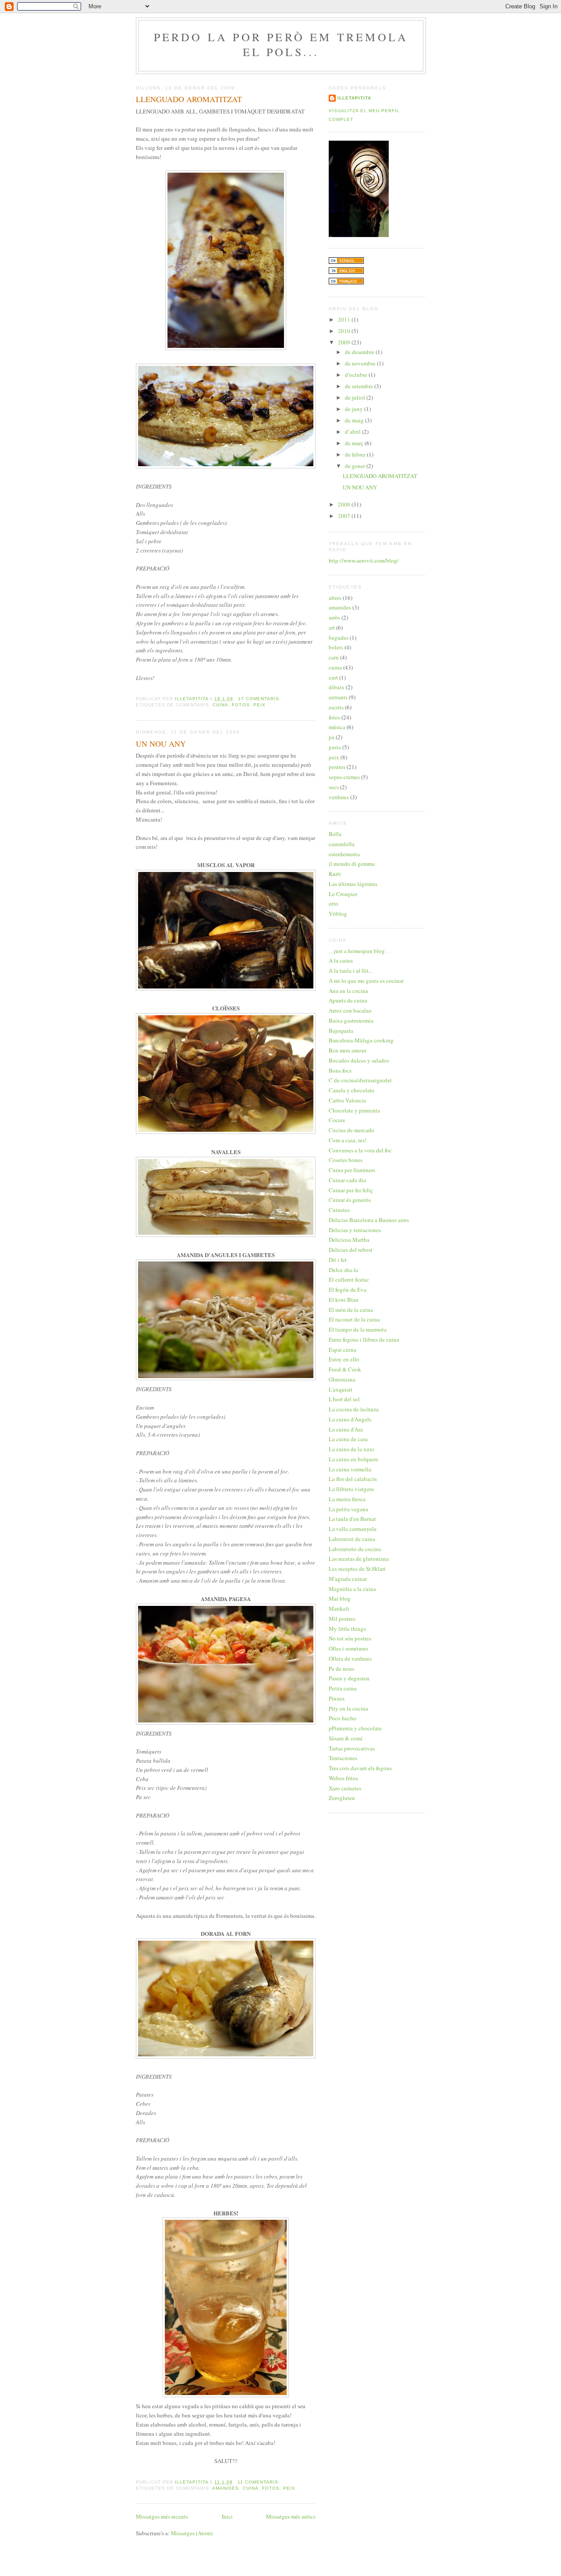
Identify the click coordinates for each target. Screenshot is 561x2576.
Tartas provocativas (352, 1748)
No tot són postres (350, 1638)
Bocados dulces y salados (359, 1060)
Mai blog (340, 1598)
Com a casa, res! (348, 1140)
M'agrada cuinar (348, 1579)
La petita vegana (348, 1509)
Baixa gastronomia (351, 1020)
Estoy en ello (344, 1359)
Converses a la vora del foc (360, 1150)
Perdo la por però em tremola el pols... (281, 44)
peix (259, 705)
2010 (345, 331)
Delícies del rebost (351, 1250)
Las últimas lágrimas (353, 884)
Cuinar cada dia (347, 1180)
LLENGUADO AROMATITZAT (189, 99)
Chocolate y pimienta (354, 1110)
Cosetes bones (346, 1160)
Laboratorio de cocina (355, 1549)
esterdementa (344, 854)
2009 (345, 342)
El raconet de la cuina (354, 1319)
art (332, 627)
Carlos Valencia (347, 1100)
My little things (347, 1629)
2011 (345, 319)
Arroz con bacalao (350, 1010)
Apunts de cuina (348, 1000)
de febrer (356, 454)
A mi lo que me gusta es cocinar (366, 981)
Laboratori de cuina (352, 1539)
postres (337, 767)
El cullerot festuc (349, 1279)
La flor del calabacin (353, 1479)
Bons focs (340, 1070)
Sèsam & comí (346, 1738)
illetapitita (354, 98)
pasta (335, 747)
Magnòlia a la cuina (352, 1589)
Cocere (337, 1120)
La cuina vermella (350, 1469)
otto (334, 904)
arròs (334, 617)
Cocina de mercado (352, 1130)
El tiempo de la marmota (358, 1329)
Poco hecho (343, 1718)
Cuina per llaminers (352, 1170)
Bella (335, 834)
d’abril (353, 432)
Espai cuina (343, 1350)
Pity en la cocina (348, 1708)
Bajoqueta (341, 1031)
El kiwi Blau (344, 1300)
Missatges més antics (291, 2516)
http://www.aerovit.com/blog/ (364, 560)
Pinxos (337, 1698)
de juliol (356, 397)
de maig (355, 420)
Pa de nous (341, 1669)
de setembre (360, 386)
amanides (225, 2488)
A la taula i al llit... (351, 971)
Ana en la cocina (348, 991)
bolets (336, 647)
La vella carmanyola (353, 1529)
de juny (355, 409)
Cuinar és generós (350, 1200)
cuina (220, 705)
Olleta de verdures (350, 1658)
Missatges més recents (162, 2516)
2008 (345, 504)
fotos (241, 705)
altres (335, 598)
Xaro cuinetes (345, 1788)
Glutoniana (342, 1379)
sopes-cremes (344, 777)
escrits (336, 707)
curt (333, 677)
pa (332, 737)
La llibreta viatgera (351, 1489)
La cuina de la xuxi (352, 1449)
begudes (339, 638)
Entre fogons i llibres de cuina (364, 1339)
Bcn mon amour (348, 1050)
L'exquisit (341, 1389)
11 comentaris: (260, 2482)
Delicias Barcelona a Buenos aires (369, 1220)
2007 (345, 516)
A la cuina (341, 960)
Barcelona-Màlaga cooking (361, 1040)
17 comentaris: (260, 699)
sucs (334, 787)
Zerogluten (342, 1798)
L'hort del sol (344, 1399)
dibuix (337, 687)
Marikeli (339, 1609)
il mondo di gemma (352, 864)
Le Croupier (343, 894)
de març (355, 443)
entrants (338, 697)
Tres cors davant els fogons (360, 1768)
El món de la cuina (351, 1310)
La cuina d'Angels (350, 1419)
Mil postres (342, 1619)
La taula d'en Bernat (352, 1519)
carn (334, 657)
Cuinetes (339, 1210)
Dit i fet (338, 1260)
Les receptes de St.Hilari (357, 1569)
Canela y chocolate (352, 1090)
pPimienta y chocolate (355, 1728)
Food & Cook (345, 1369)
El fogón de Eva (348, 1290)
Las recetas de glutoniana (359, 1559)
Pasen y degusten (349, 1678)
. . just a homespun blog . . (359, 951)
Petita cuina (343, 1688)
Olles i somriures (348, 1648)
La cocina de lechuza (354, 1409)
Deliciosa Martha (349, 1240)
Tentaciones (343, 1758)
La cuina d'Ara (346, 1429)
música (337, 727)
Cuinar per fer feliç (351, 1190)
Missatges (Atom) (192, 2533)
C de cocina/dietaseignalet (360, 1080)
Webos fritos (343, 1778)
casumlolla (342, 844)
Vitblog (338, 914)
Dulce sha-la (343, 1270)
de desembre (360, 352)
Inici (227, 2516)
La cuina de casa (348, 1439)
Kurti (335, 874)
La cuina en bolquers (353, 1459)
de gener (356, 466)
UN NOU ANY (161, 744)
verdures (339, 797)
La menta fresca (347, 1499)
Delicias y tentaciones (355, 1230)
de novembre (361, 363)
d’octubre (357, 375)
